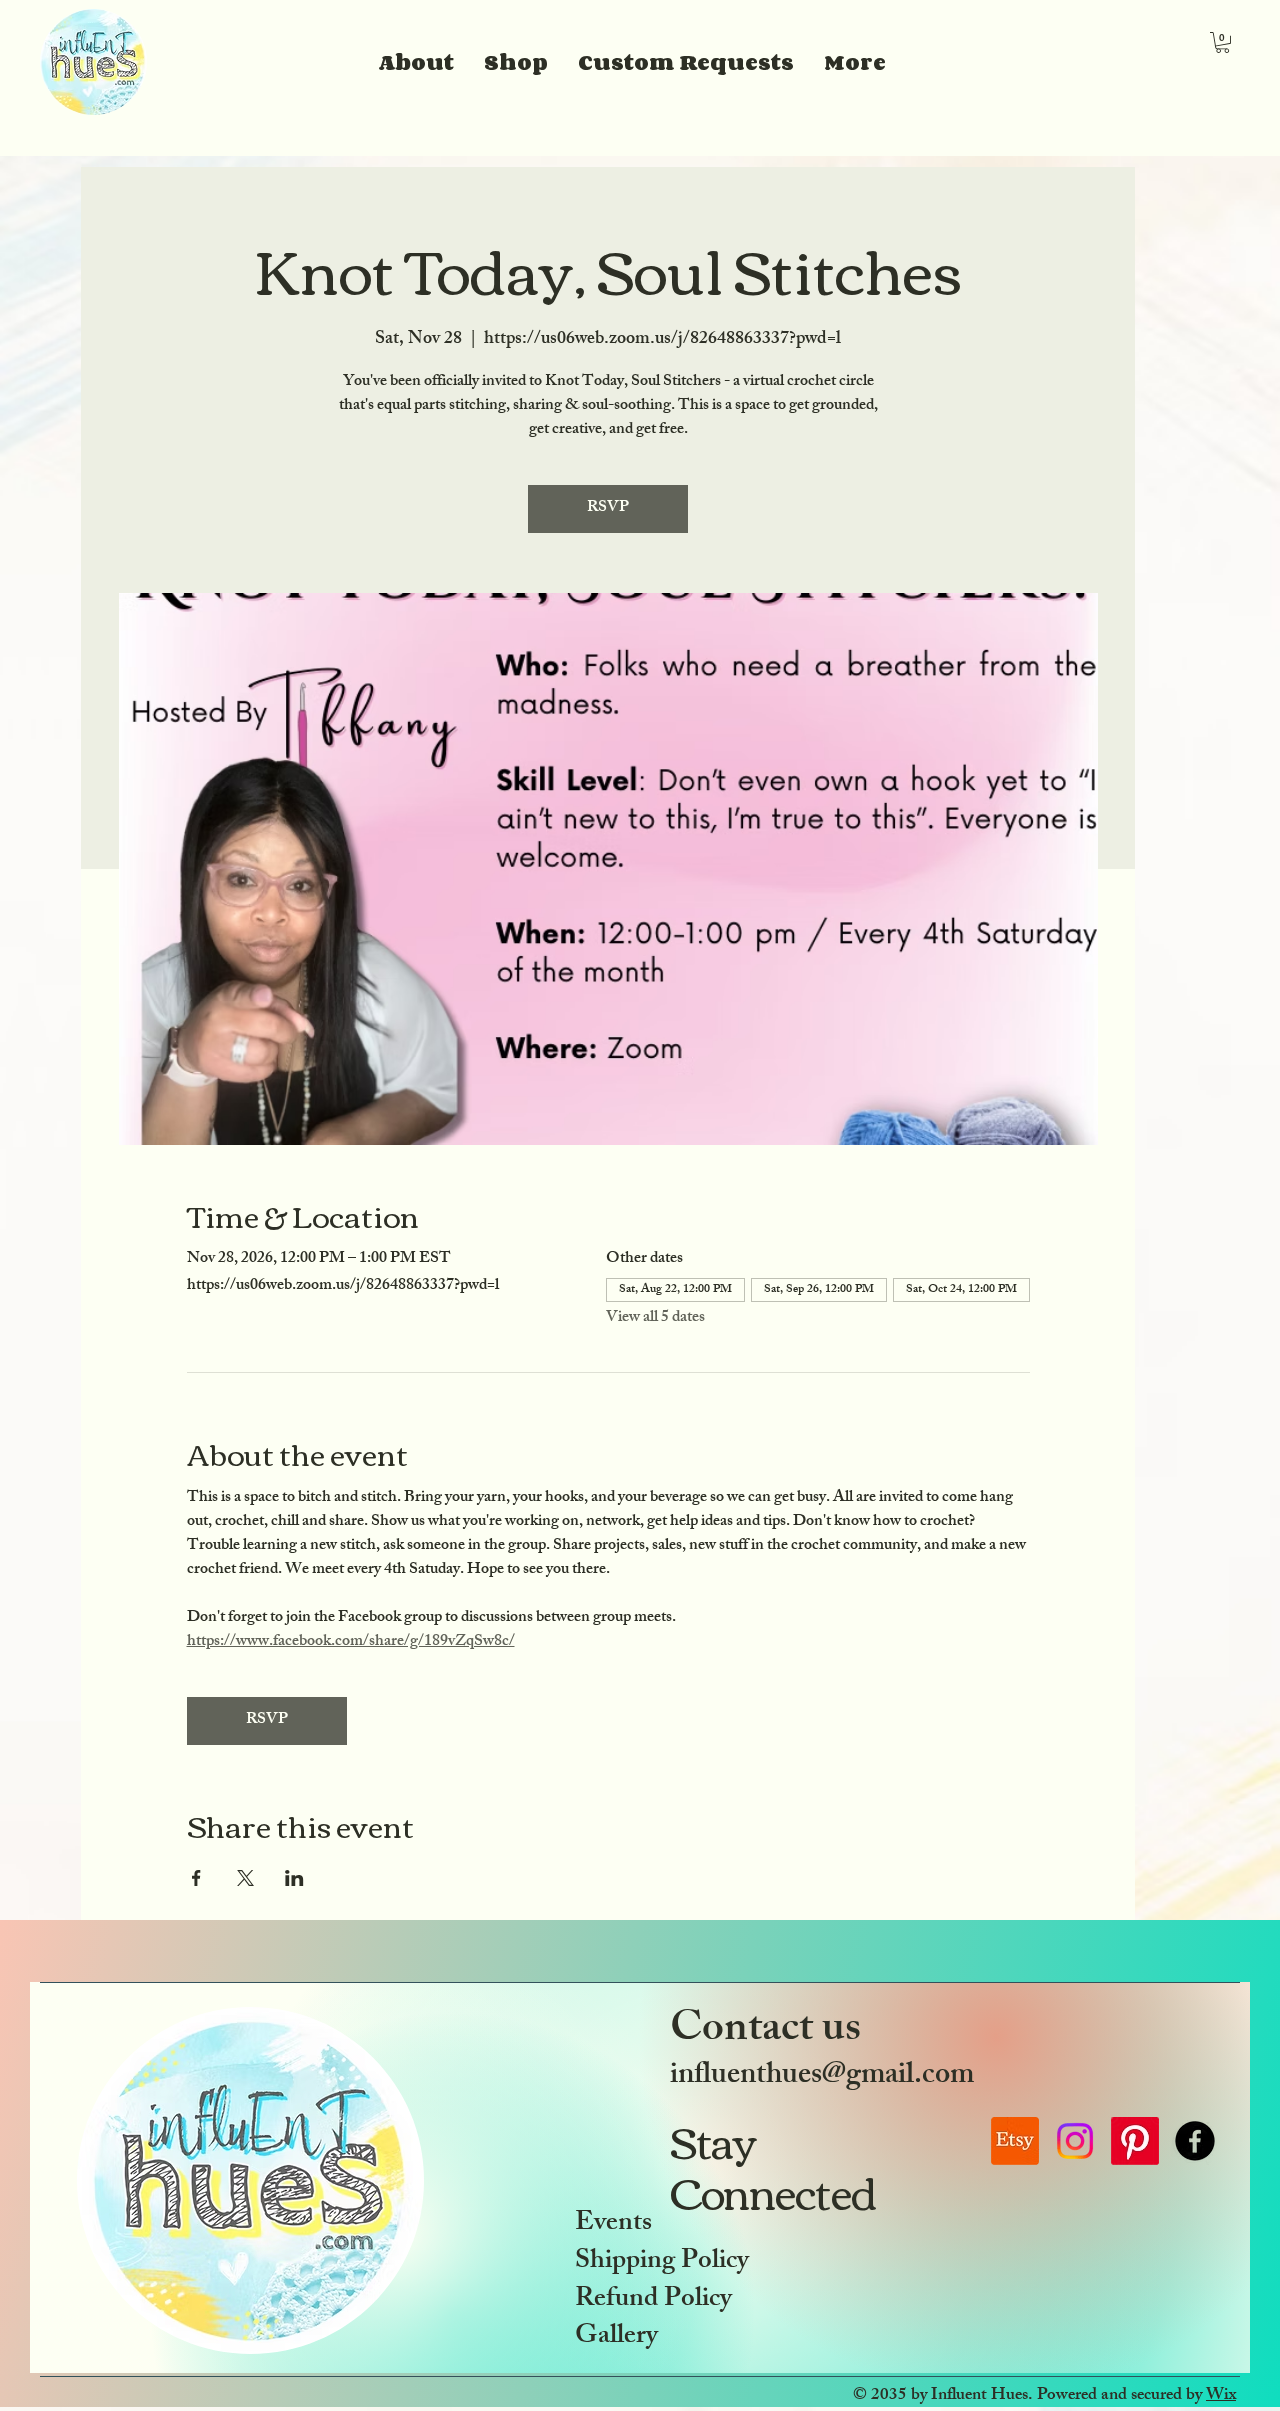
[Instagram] (1075, 2141)
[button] (1222, 42)
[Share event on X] (245, 1878)
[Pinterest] (1135, 2141)
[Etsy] (1015, 2141)
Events (613, 2224)
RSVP (608, 508)
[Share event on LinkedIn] (294, 1878)
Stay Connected (776, 2165)
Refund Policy (653, 2300)
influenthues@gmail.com (822, 2077)
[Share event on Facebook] (196, 1878)
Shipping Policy (662, 2262)
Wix (1221, 2396)
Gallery (616, 2337)
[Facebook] (1195, 2141)
